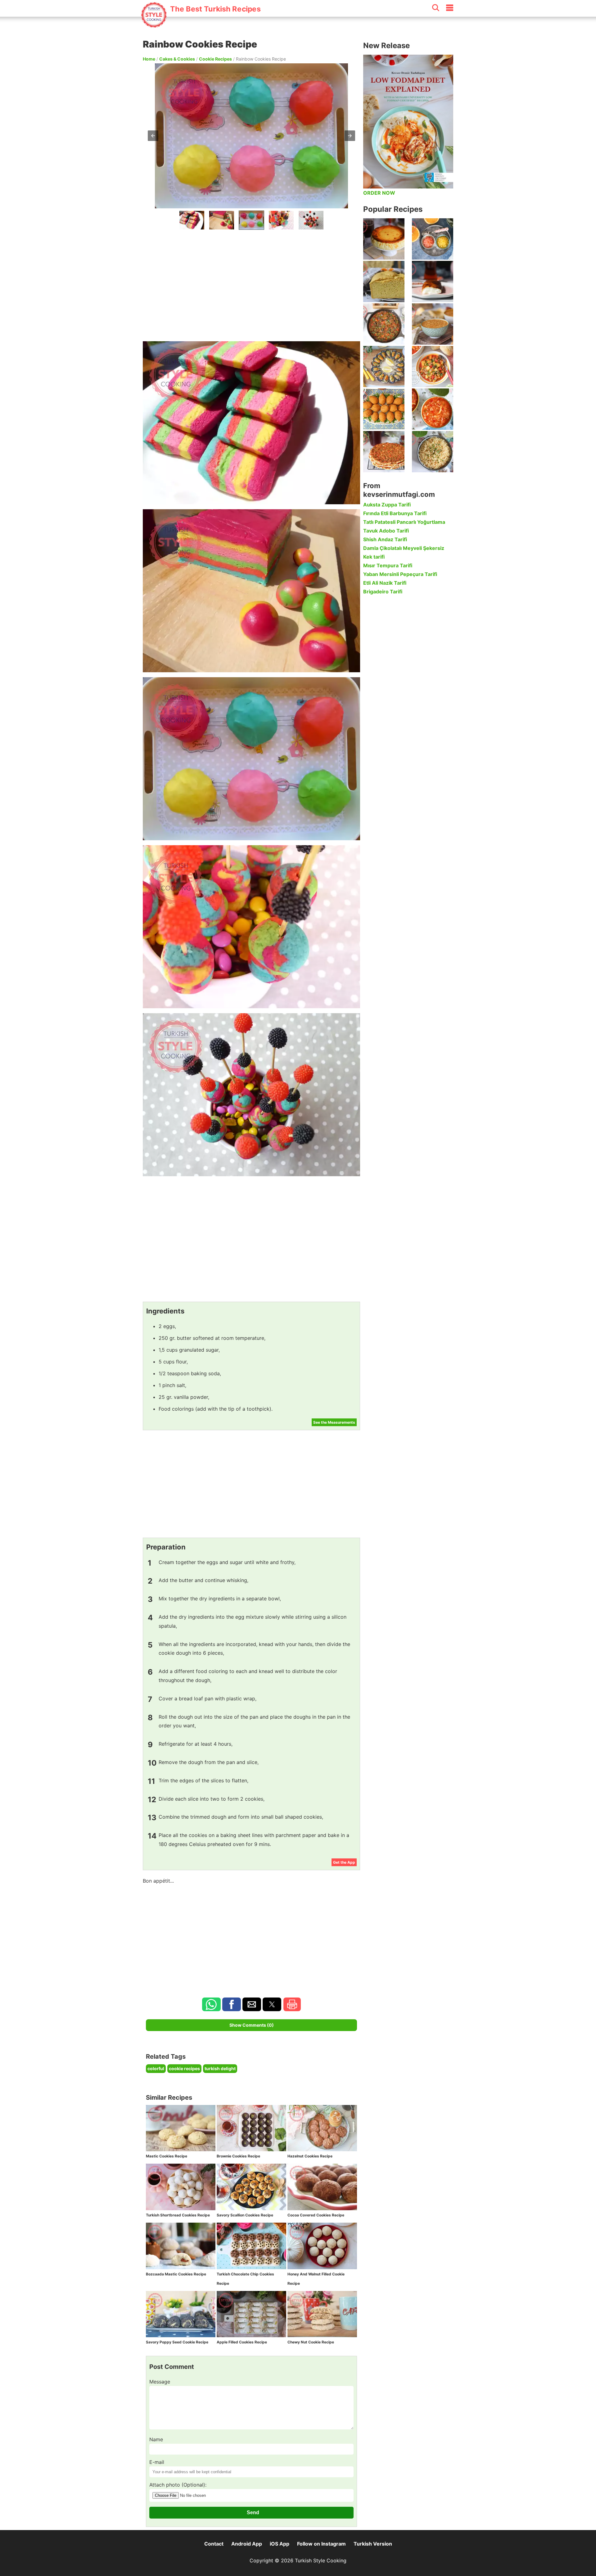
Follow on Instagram (321, 2544)
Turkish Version (373, 2544)
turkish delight (220, 2068)
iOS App (280, 2544)
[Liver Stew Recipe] (384, 324)
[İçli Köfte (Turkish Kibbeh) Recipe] (384, 409)
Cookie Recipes (215, 59)
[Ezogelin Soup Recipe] (433, 324)
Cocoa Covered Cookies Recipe (316, 2215)
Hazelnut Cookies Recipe (310, 2156)
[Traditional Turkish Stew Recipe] (433, 367)
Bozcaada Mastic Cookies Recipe (176, 2274)
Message (160, 2382)
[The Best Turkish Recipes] (201, 25)
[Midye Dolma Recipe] (384, 367)
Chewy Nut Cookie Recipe (311, 2342)
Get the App (344, 1862)
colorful (156, 2068)
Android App (247, 2544)
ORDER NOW (379, 193)
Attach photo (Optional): (178, 2485)
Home (149, 59)
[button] (153, 136)
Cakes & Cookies (177, 59)
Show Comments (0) (252, 2025)
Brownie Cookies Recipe (238, 2156)
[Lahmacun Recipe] (384, 452)
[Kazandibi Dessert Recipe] (433, 281)
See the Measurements (334, 1422)
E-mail (157, 2462)
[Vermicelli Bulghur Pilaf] (433, 452)
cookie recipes (184, 2068)
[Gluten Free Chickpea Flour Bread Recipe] (384, 281)
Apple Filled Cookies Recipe (242, 2342)
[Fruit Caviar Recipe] (433, 239)
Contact (214, 2544)
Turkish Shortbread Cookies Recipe (178, 2215)
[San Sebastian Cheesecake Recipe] (384, 239)
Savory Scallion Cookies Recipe (245, 2215)
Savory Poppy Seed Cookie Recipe (177, 2342)
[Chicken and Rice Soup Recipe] (433, 409)
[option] (192, 220)
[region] (251, 284)
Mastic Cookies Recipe (167, 2156)
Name (156, 2439)
